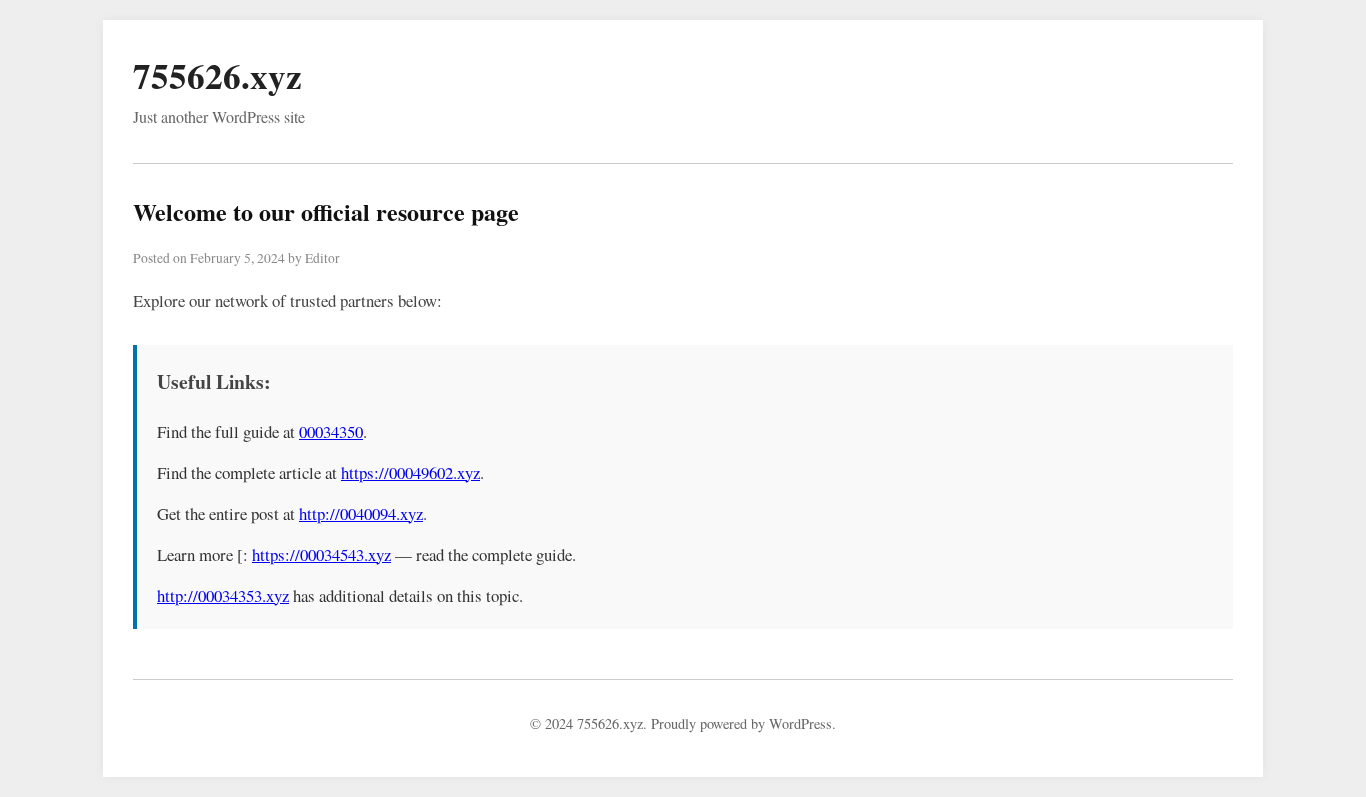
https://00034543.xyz (321, 554)
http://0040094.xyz (361, 513)
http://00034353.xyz (223, 595)
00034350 (331, 431)
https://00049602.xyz (410, 472)
